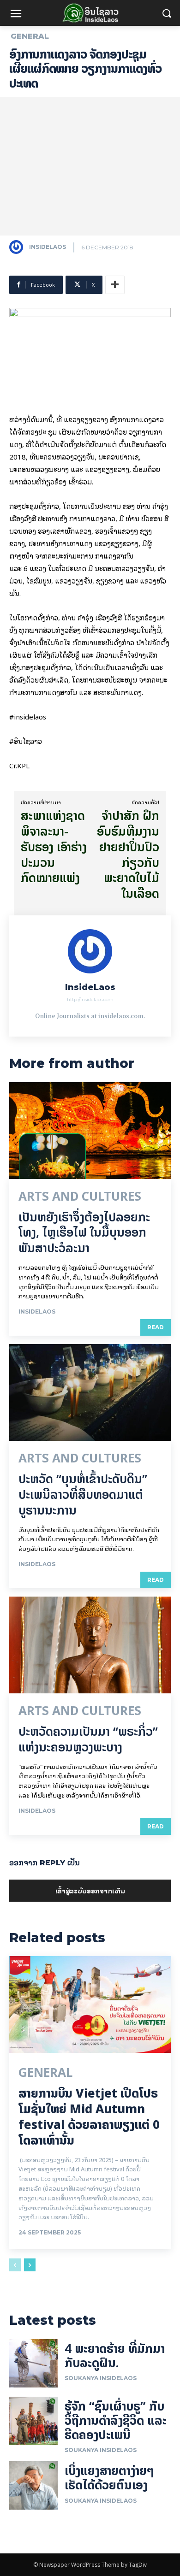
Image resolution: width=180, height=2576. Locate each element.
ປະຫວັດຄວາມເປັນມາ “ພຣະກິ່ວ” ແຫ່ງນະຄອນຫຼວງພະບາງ (88, 1739)
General (30, 36)
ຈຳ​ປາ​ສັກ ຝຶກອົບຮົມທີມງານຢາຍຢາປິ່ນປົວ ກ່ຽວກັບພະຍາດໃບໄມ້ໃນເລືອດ (128, 855)
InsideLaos (48, 247)
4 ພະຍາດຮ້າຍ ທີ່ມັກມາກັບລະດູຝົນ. (115, 2356)
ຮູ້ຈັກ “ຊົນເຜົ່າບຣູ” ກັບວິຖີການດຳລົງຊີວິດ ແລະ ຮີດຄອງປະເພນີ (116, 2420)
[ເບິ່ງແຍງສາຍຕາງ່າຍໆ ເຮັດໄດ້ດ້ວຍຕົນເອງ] (33, 2485)
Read (156, 1327)
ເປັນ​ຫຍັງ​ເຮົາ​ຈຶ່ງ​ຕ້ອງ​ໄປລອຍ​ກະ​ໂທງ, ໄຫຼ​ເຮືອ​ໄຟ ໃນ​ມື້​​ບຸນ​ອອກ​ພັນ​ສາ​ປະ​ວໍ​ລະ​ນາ (84, 1233)
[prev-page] (15, 2265)
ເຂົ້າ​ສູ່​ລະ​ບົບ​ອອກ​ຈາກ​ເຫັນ (90, 1890)
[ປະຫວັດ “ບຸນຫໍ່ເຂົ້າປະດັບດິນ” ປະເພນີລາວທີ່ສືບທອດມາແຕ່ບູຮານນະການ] (90, 1392)
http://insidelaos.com (90, 999)
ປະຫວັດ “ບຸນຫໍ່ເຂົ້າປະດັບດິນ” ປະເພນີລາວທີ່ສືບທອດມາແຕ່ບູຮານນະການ (83, 1494)
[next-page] (30, 2265)
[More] (115, 285)
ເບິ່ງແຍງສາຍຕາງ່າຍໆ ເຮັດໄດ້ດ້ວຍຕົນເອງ (109, 2478)
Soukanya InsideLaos (101, 2378)
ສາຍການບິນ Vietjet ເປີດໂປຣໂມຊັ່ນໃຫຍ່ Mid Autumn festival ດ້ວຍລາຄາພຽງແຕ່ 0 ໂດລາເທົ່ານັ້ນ (89, 2116)
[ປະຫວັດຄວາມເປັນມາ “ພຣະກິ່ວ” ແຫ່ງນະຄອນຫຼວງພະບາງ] (90, 1645)
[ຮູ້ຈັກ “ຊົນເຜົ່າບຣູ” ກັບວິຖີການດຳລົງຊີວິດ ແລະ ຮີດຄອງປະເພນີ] (33, 2421)
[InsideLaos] (18, 247)
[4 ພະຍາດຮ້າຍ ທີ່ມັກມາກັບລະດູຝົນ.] (33, 2363)
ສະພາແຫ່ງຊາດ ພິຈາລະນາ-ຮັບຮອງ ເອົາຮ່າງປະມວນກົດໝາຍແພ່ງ (54, 847)
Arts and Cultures (80, 1197)
